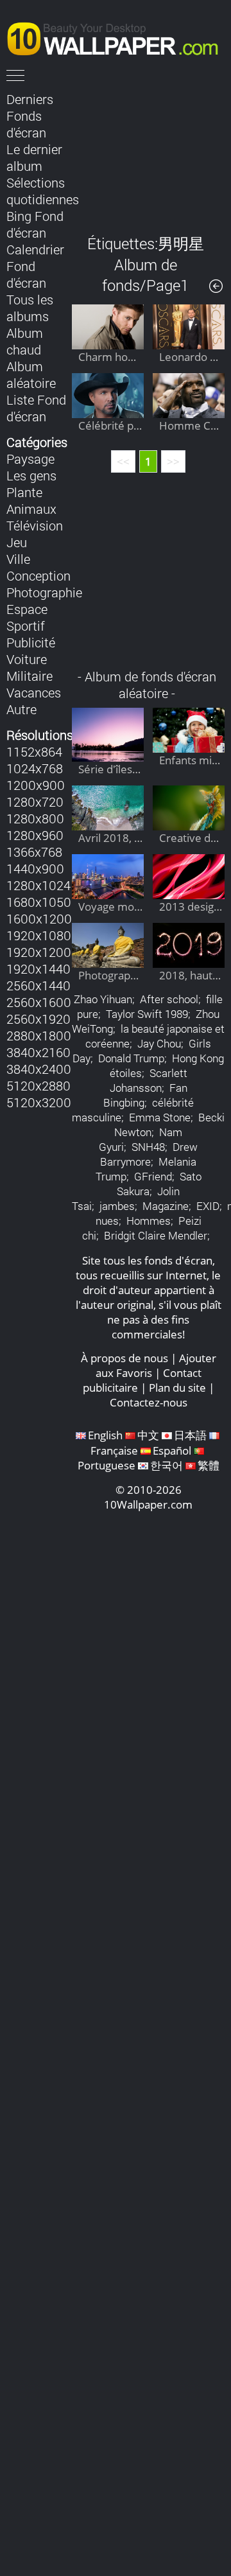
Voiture (27, 659)
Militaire (30, 676)
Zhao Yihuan (103, 999)
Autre (21, 709)
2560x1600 (39, 1002)
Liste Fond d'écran (36, 408)
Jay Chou (159, 1043)
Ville (18, 559)
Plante (24, 492)
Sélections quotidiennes (43, 191)
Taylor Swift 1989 (147, 1014)
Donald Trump (131, 1058)
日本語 (190, 1435)
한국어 (167, 1465)
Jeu (17, 542)
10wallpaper (119, 37)
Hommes (149, 1221)
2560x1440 (38, 985)
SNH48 (148, 1147)
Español (172, 1450)
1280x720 (35, 802)
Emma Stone (160, 1117)
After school (169, 999)
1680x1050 (39, 902)
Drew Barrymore (149, 1154)
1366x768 (34, 852)
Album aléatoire (31, 374)
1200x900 (36, 785)
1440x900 (35, 868)
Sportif (26, 626)
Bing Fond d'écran (35, 224)
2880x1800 (39, 1035)
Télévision (35, 525)
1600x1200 (39, 918)
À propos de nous (124, 1358)
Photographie (44, 592)
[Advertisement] (148, 153)
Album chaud (25, 341)
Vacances (34, 692)
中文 (148, 1435)
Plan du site (177, 1388)
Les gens (31, 475)
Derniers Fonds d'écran (30, 116)
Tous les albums (30, 308)
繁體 (209, 1465)
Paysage (30, 459)
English (105, 1435)
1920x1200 (39, 952)
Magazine (166, 1206)
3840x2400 (39, 1069)
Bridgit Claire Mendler (156, 1235)
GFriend (153, 1176)
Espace (27, 609)
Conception (38, 575)
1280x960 (35, 835)
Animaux (31, 509)
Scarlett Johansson (149, 1080)
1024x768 (35, 768)
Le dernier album (34, 157)
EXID (208, 1206)
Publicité (31, 642)
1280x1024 (38, 885)
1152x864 (34, 751)
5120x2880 (38, 1085)
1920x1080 (39, 935)
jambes (117, 1206)
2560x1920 (38, 1019)
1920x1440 (38, 968)
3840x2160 (38, 1052)
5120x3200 (39, 1102)
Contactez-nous (149, 1402)
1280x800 (35, 818)
